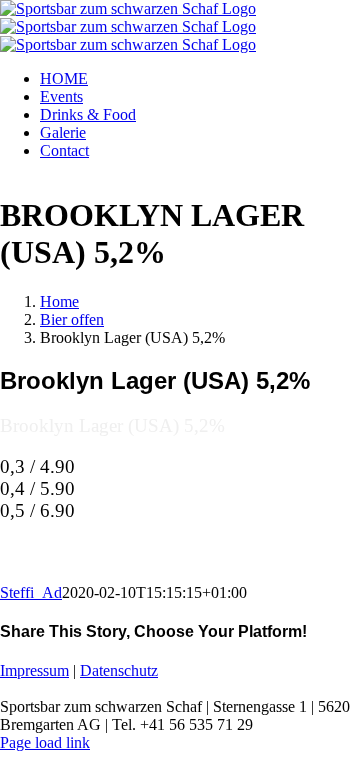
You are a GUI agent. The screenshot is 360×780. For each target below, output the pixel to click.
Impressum (34, 670)
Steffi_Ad (31, 592)
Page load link (45, 742)
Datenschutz (119, 670)
